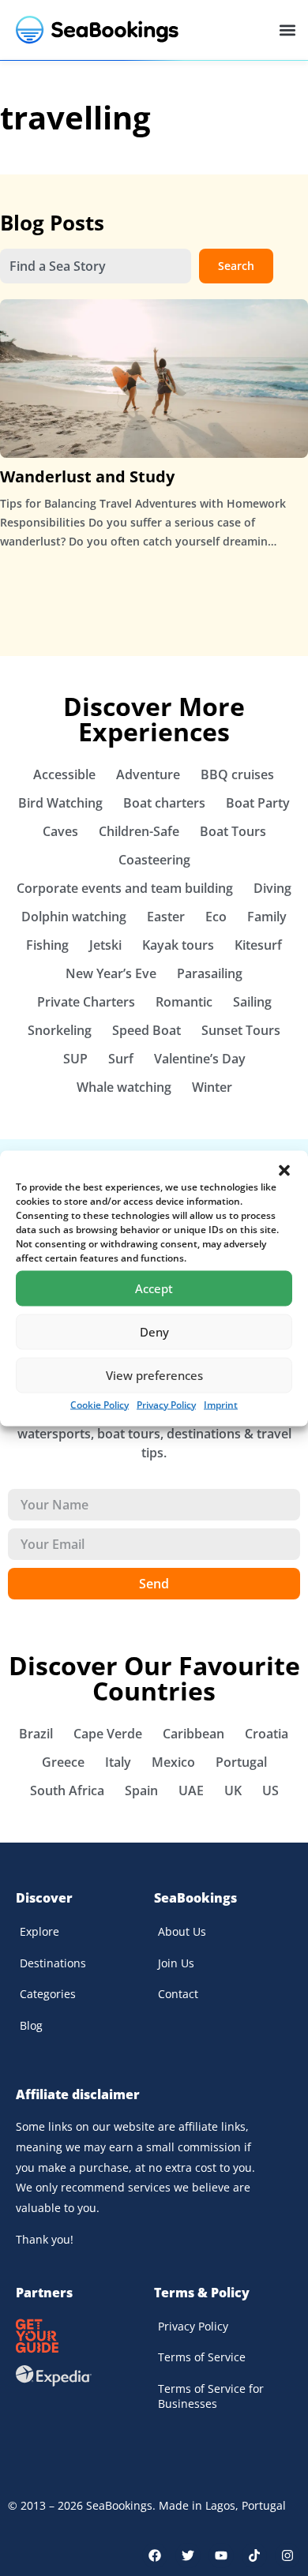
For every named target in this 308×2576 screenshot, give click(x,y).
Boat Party (258, 803)
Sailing (252, 1002)
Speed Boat (146, 1030)
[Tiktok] (254, 2555)
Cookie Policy (100, 1404)
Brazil (36, 1734)
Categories (48, 1994)
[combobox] (96, 266)
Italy (118, 1762)
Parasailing (210, 973)
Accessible (64, 774)
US (270, 1790)
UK (233, 1790)
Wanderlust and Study (87, 476)
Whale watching (124, 1087)
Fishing (47, 945)
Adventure (148, 774)
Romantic (184, 1002)
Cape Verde (108, 1734)
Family (267, 917)
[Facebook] (155, 2555)
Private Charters (86, 1002)
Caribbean (193, 1734)
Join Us (176, 1963)
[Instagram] (287, 2555)
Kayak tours (178, 945)
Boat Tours (233, 831)
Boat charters (164, 803)
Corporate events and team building (125, 888)
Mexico (173, 1762)
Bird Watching (60, 803)
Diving (272, 888)
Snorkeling (60, 1030)
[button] (284, 1170)
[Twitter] (188, 2555)
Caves (60, 831)
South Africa (67, 1790)
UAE (191, 1790)
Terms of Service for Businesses (211, 2396)
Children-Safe (139, 831)
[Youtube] (221, 2555)
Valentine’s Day (200, 1059)
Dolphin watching (74, 917)
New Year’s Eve (111, 973)
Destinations (53, 1963)
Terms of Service (202, 2357)
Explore (39, 1931)
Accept (154, 1288)
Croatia (267, 1734)
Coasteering (154, 860)
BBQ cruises (237, 774)
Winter (212, 1087)
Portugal (241, 1762)
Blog (31, 2025)
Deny (154, 1332)
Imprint (221, 1404)
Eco (216, 917)
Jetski (105, 945)
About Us (182, 1931)
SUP (75, 1059)
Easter (166, 917)
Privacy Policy (166, 1404)
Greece (63, 1762)
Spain (141, 1790)
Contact (178, 1994)
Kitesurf (258, 945)
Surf (121, 1059)
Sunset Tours (241, 1030)
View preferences (154, 1375)
